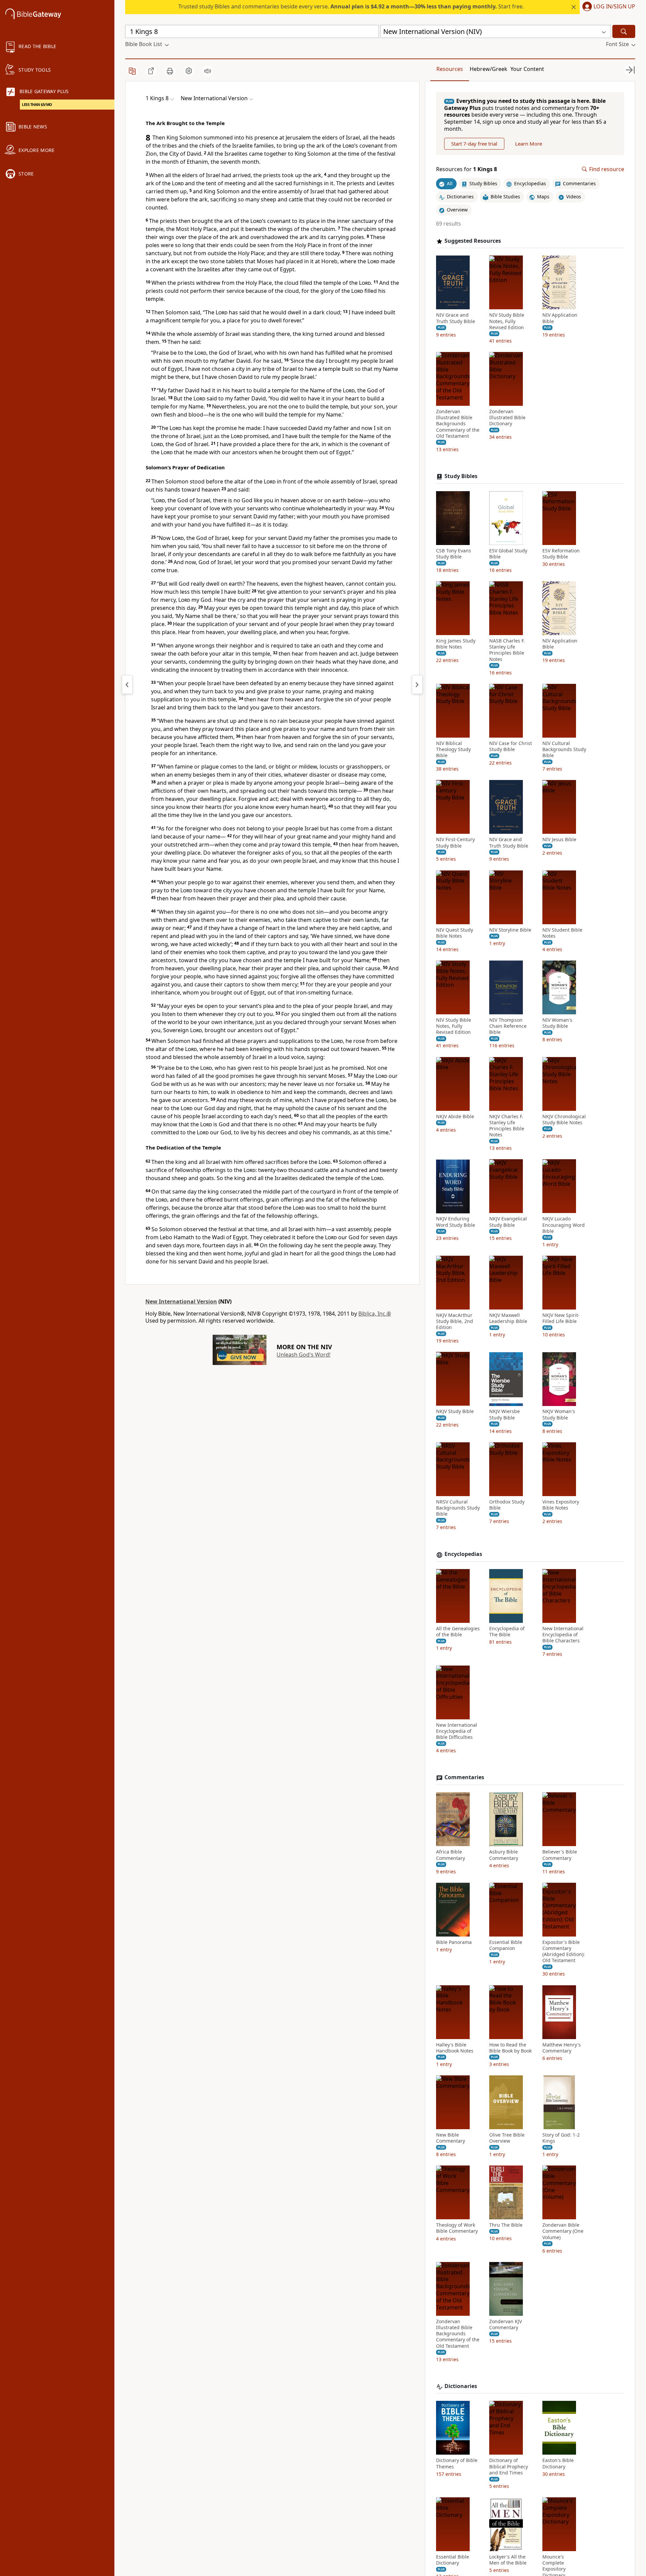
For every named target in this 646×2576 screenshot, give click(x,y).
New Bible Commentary (451, 2138)
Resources (450, 69)
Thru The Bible (506, 2225)
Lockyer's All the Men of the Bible (508, 2560)
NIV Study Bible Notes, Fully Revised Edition (507, 321)
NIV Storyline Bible (510, 930)
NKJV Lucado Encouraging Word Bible (564, 1225)
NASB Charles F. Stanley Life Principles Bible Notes (507, 650)
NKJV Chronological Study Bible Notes (564, 1120)
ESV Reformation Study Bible (561, 554)
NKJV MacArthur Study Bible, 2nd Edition (455, 1321)
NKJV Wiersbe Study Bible (505, 1415)
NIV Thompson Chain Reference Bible (508, 1026)
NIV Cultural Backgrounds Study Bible (564, 749)
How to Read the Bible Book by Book (510, 2048)
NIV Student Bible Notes (562, 933)
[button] (607, 7)
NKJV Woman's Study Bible (559, 1415)
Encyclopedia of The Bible (507, 1632)
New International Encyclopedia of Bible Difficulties (457, 1731)
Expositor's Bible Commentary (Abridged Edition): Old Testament (564, 1951)
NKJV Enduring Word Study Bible (456, 1222)
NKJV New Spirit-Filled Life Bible (561, 1318)
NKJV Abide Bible (455, 1117)
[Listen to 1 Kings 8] (208, 71)
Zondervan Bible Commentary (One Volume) (563, 2231)
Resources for (466, 169)
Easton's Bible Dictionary (558, 2463)
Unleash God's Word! (303, 1355)
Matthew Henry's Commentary (562, 2048)
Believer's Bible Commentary (560, 1855)
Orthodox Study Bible (507, 1505)
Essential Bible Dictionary (453, 2560)
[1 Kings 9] (417, 685)
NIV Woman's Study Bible (557, 1023)
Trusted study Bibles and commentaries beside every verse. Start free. (351, 6)
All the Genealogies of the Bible (458, 1632)
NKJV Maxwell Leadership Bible (508, 1318)
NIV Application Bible (560, 318)
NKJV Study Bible (455, 1412)
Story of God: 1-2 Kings (561, 2138)
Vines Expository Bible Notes (561, 1505)
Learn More (529, 144)
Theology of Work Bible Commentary (457, 2228)
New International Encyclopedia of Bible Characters (563, 1635)
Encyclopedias (463, 1554)
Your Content (527, 69)
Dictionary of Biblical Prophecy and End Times (509, 2466)
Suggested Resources (473, 241)
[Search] (624, 31)
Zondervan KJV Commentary (506, 2325)
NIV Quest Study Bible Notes (455, 933)
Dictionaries (461, 2386)
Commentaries (464, 1778)
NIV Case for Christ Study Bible (511, 746)
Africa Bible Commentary (451, 1855)
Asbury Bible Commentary (504, 1855)
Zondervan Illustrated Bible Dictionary (507, 418)
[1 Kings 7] (127, 685)
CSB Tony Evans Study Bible (454, 554)
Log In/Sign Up (614, 7)
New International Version (181, 1301)
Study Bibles (461, 476)
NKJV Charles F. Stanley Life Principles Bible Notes (507, 1126)
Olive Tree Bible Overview (507, 2138)
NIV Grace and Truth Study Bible (456, 318)
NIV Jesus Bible (559, 840)
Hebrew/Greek (489, 69)
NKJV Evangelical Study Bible (508, 1222)
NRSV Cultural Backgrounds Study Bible (458, 1508)
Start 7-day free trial (474, 144)
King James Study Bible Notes (456, 644)
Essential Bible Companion (506, 1945)
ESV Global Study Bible (508, 554)
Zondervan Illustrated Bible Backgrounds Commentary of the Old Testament (458, 424)
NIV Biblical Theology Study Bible (453, 749)
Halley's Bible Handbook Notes (455, 2048)
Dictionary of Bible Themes (457, 2463)
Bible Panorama (454, 1942)
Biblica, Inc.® (375, 1314)
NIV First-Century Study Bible (455, 843)
